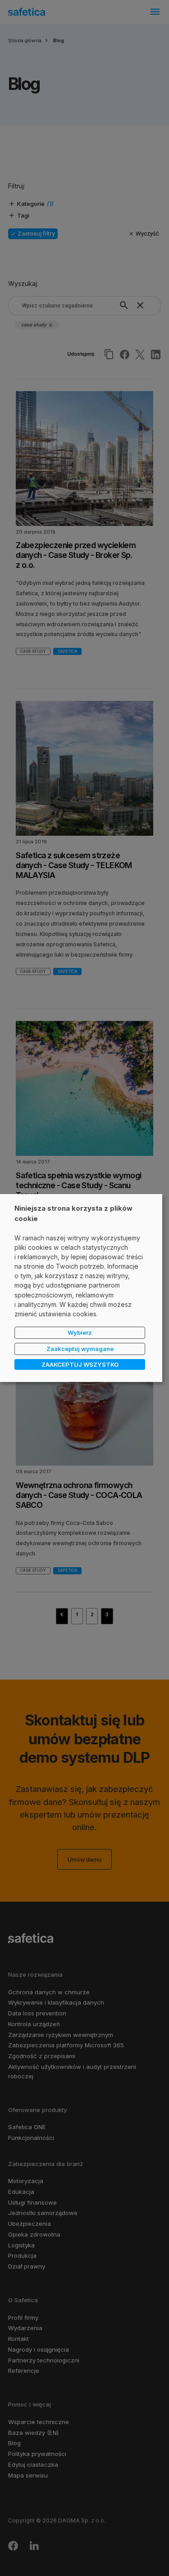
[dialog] (81, 1288)
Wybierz (80, 1333)
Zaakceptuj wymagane (80, 1349)
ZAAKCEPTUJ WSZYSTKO (80, 1364)
